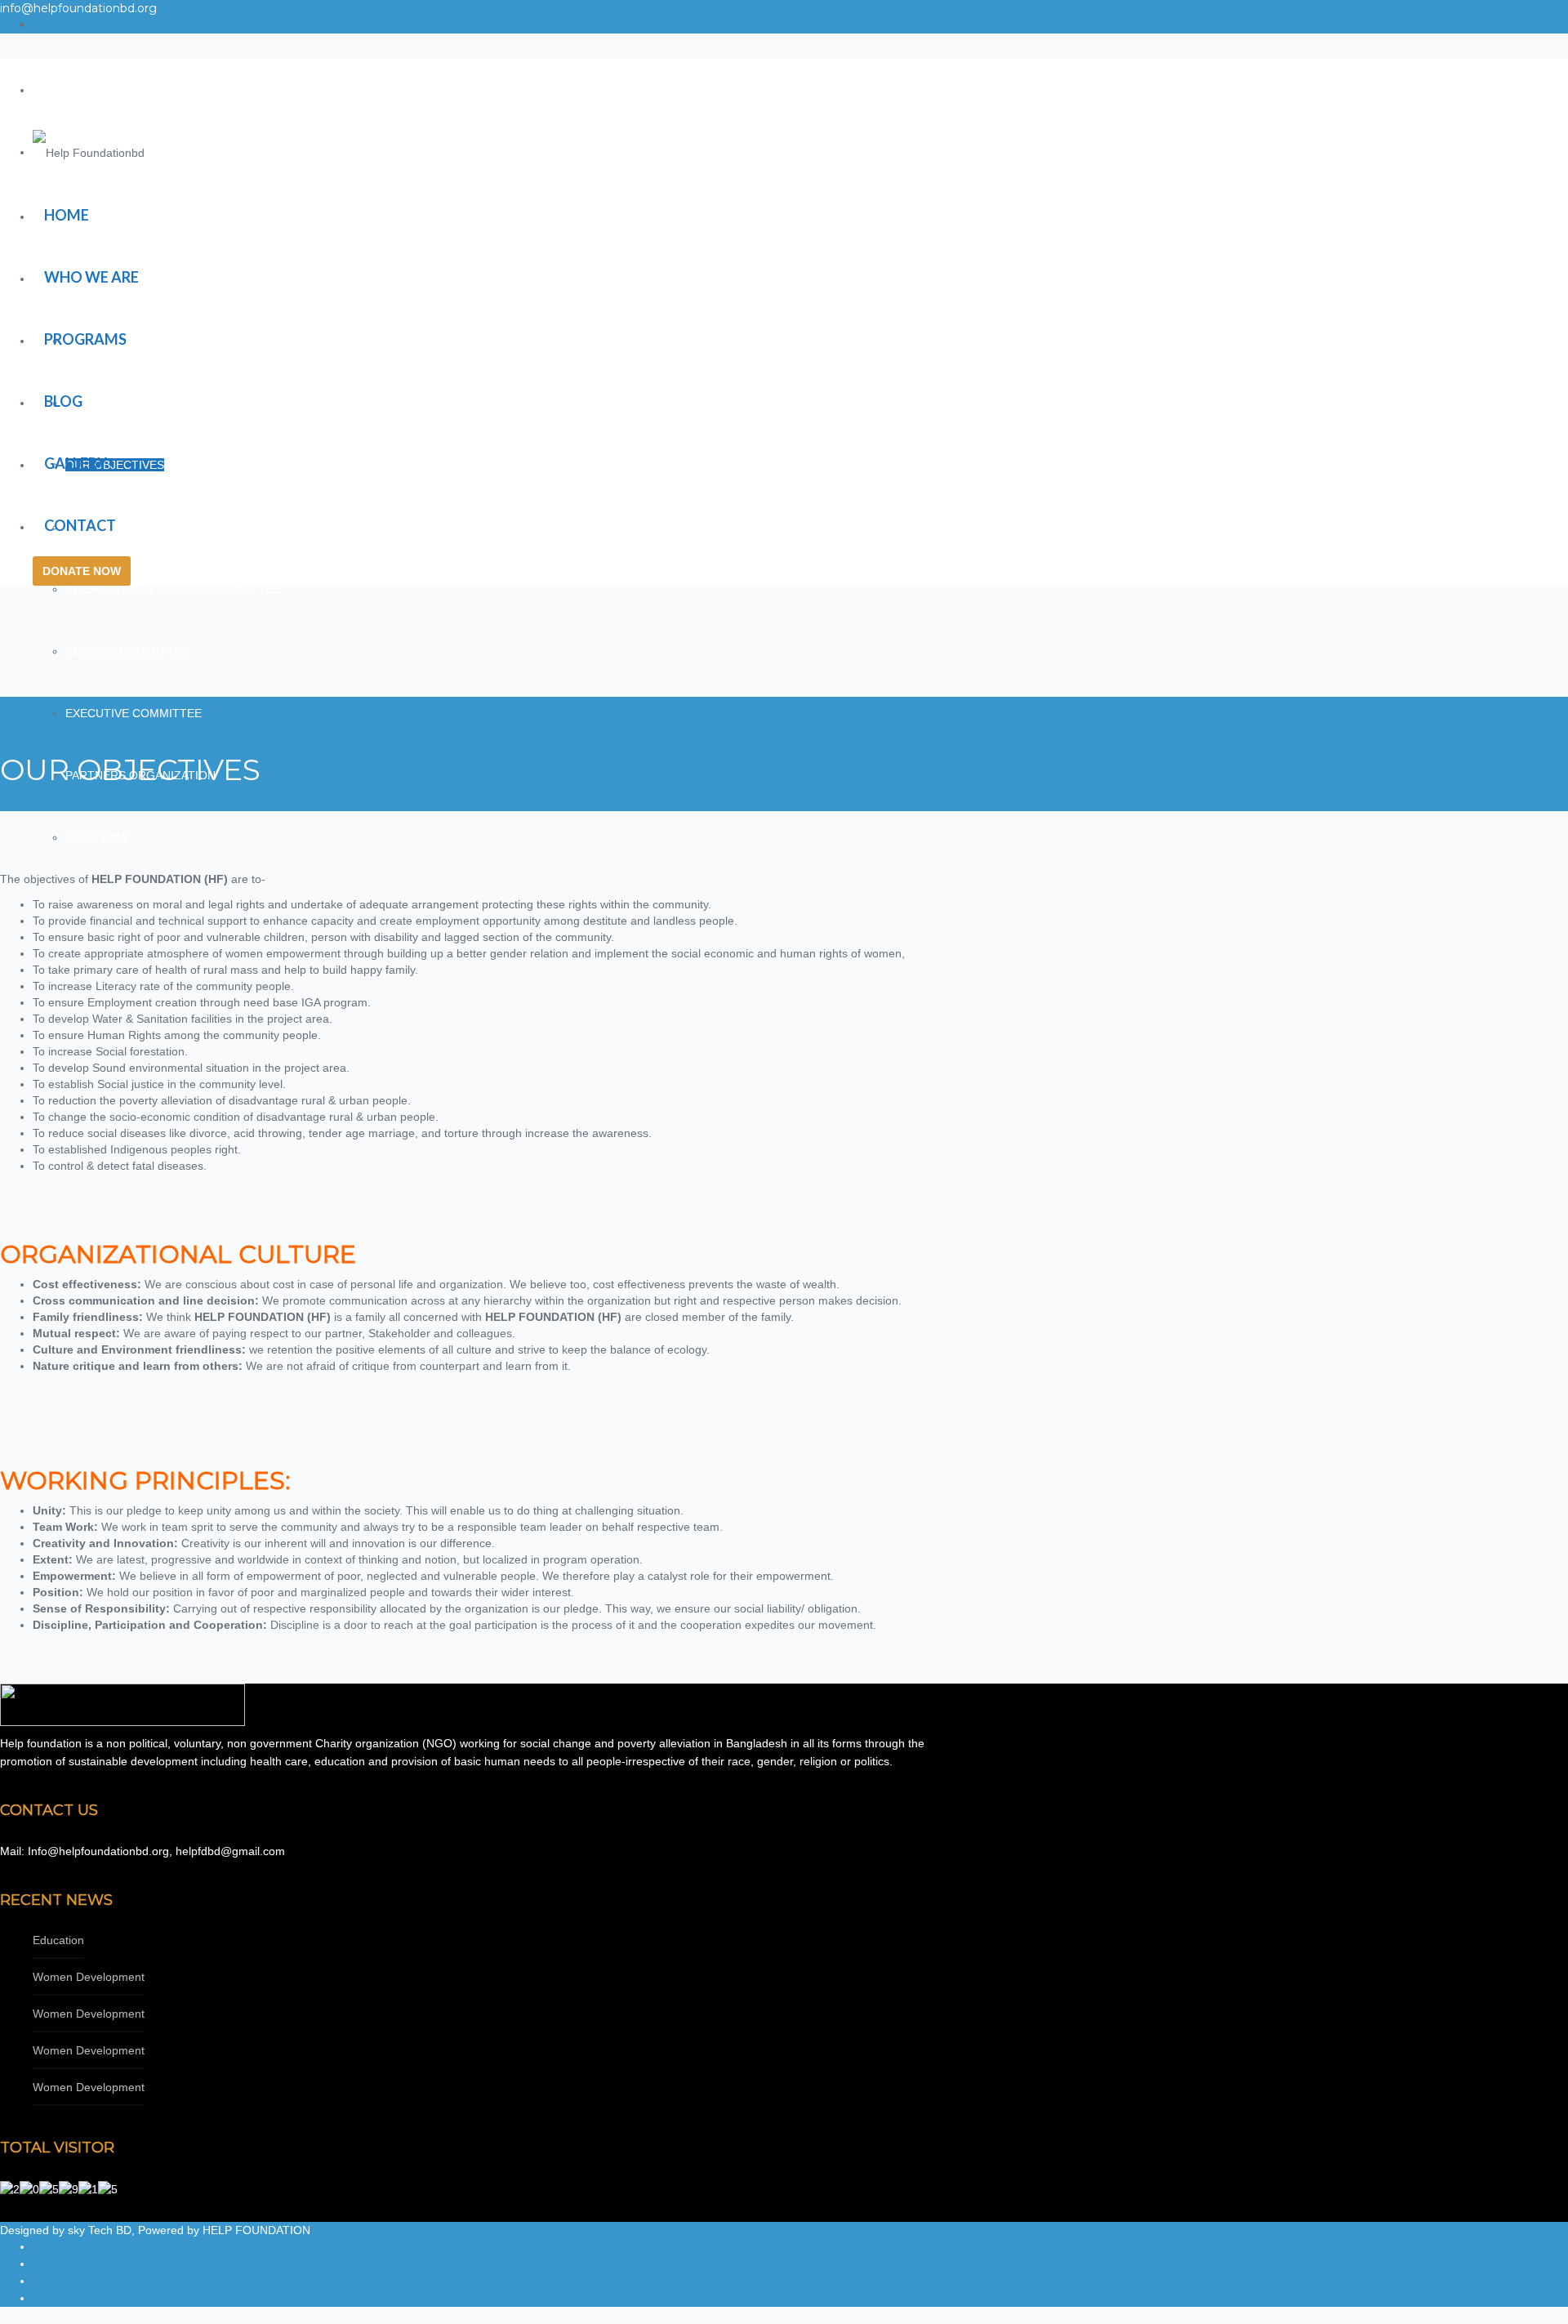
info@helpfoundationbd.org (78, 8)
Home (67, 215)
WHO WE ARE (91, 277)
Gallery (76, 463)
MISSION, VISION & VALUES (140, 403)
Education (58, 1940)
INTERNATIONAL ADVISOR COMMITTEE (173, 589)
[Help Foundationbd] (89, 152)
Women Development (89, 1977)
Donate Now (82, 571)
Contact (80, 525)
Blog (63, 401)
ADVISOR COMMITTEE (127, 651)
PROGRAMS (85, 339)
